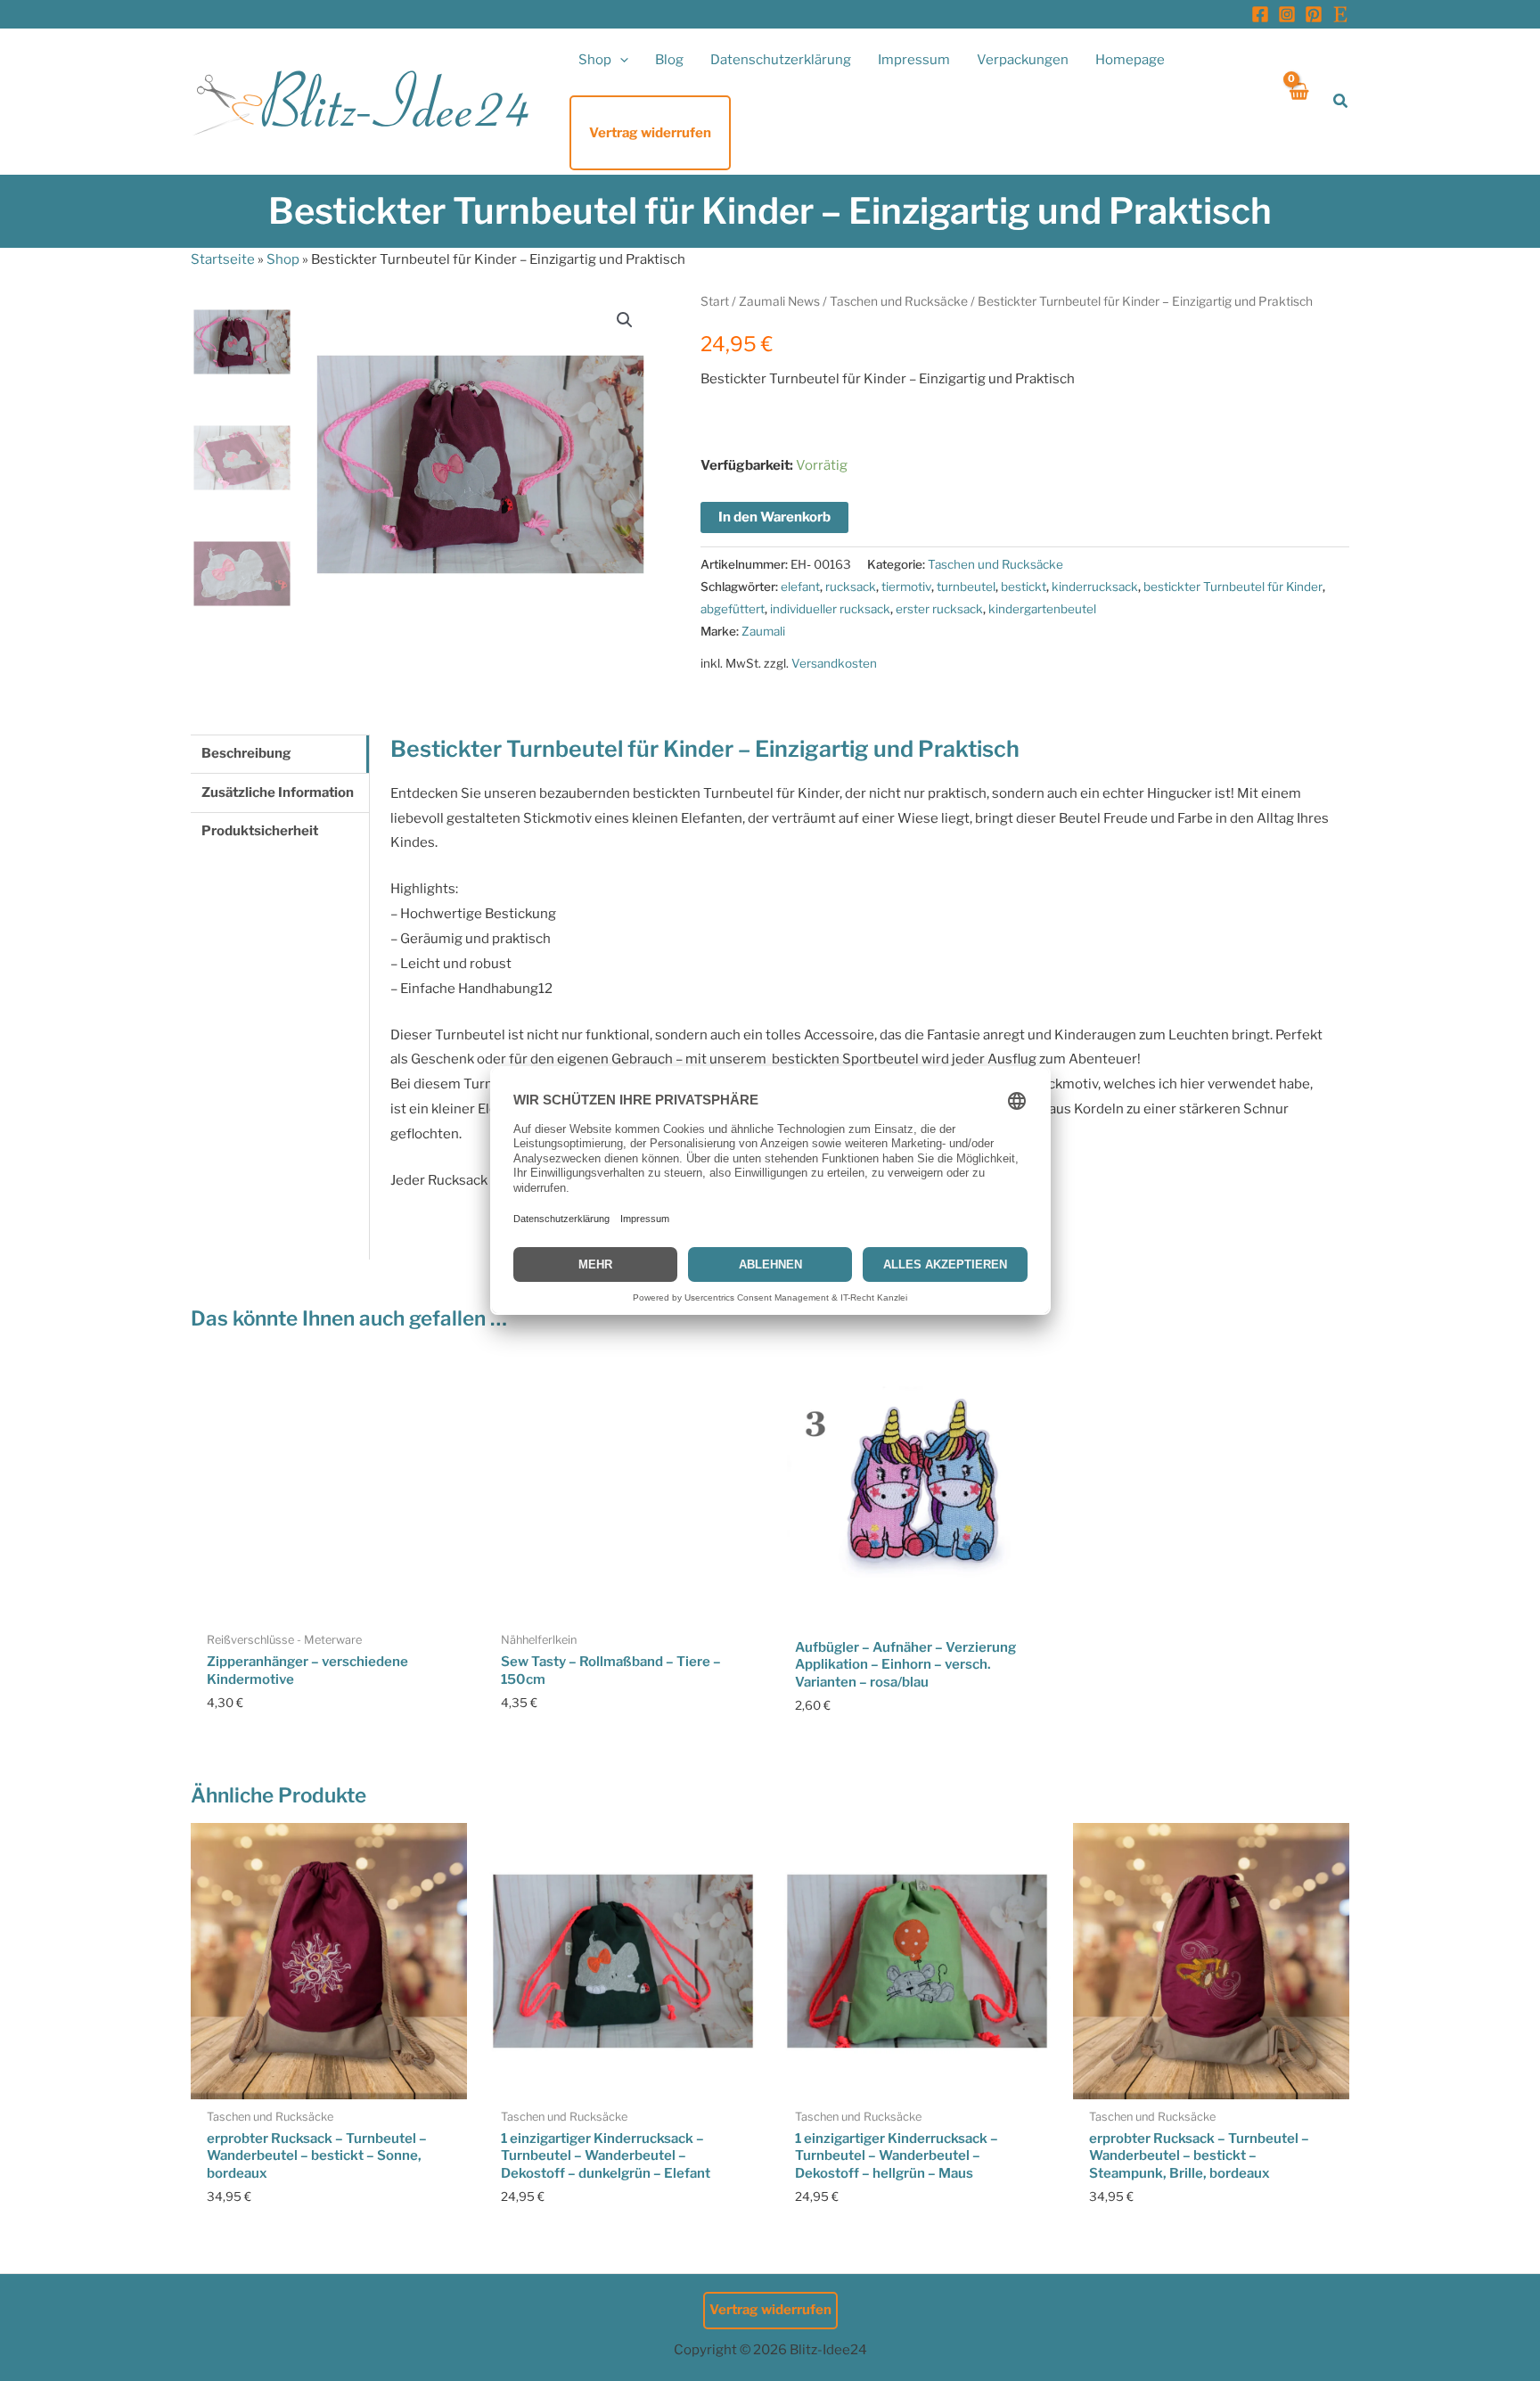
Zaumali (763, 631)
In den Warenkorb (774, 517)
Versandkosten (834, 663)
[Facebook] (1260, 14)
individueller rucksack (830, 609)
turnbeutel (966, 587)
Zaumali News (779, 301)
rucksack (851, 587)
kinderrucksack (1095, 587)
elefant (800, 587)
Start (715, 301)
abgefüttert (733, 609)
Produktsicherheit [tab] (260, 831)
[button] (620, 60)
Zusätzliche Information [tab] (278, 792)
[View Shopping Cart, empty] (1298, 101)
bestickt (1024, 587)
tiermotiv (906, 587)
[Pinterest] (1314, 14)
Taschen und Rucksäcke (899, 301)
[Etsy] (1340, 14)
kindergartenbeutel (1042, 609)
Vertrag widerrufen (770, 2310)
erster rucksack (939, 609)
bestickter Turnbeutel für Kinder (1233, 587)
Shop (283, 259)
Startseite (223, 259)
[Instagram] (1287, 14)
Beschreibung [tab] (246, 753)
